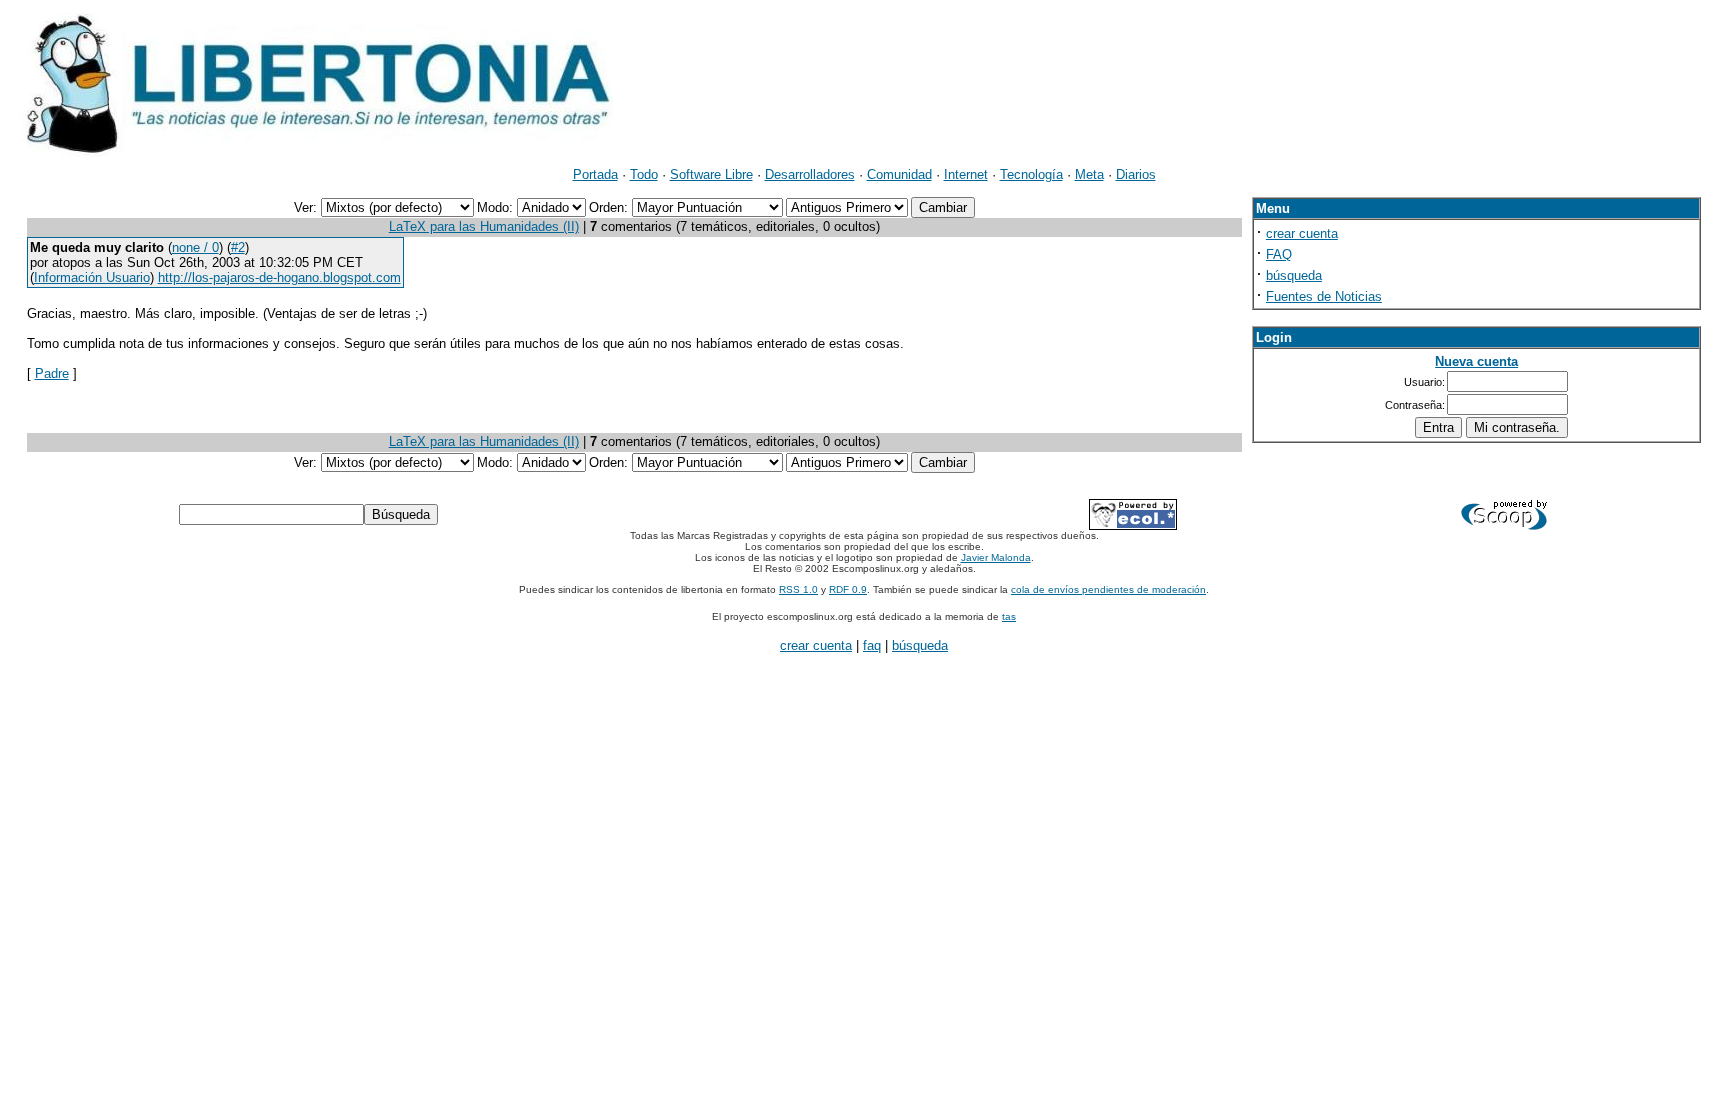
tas (1009, 616)
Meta (1089, 174)
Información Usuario (92, 277)
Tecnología (1031, 174)
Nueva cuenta (1476, 361)
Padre (52, 373)
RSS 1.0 (798, 589)
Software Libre (711, 174)
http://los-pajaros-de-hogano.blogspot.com (279, 277)
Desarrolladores (810, 174)
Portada (595, 174)
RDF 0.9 (848, 589)
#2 (238, 247)
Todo (644, 174)
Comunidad (899, 174)
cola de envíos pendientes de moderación (1108, 589)
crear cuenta (1302, 233)
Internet (966, 174)
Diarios (1136, 174)
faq (872, 645)
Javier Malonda (996, 557)
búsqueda (1294, 275)
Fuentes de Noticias (1324, 296)
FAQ (1279, 254)
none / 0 (195, 247)
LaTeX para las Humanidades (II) (484, 226)
